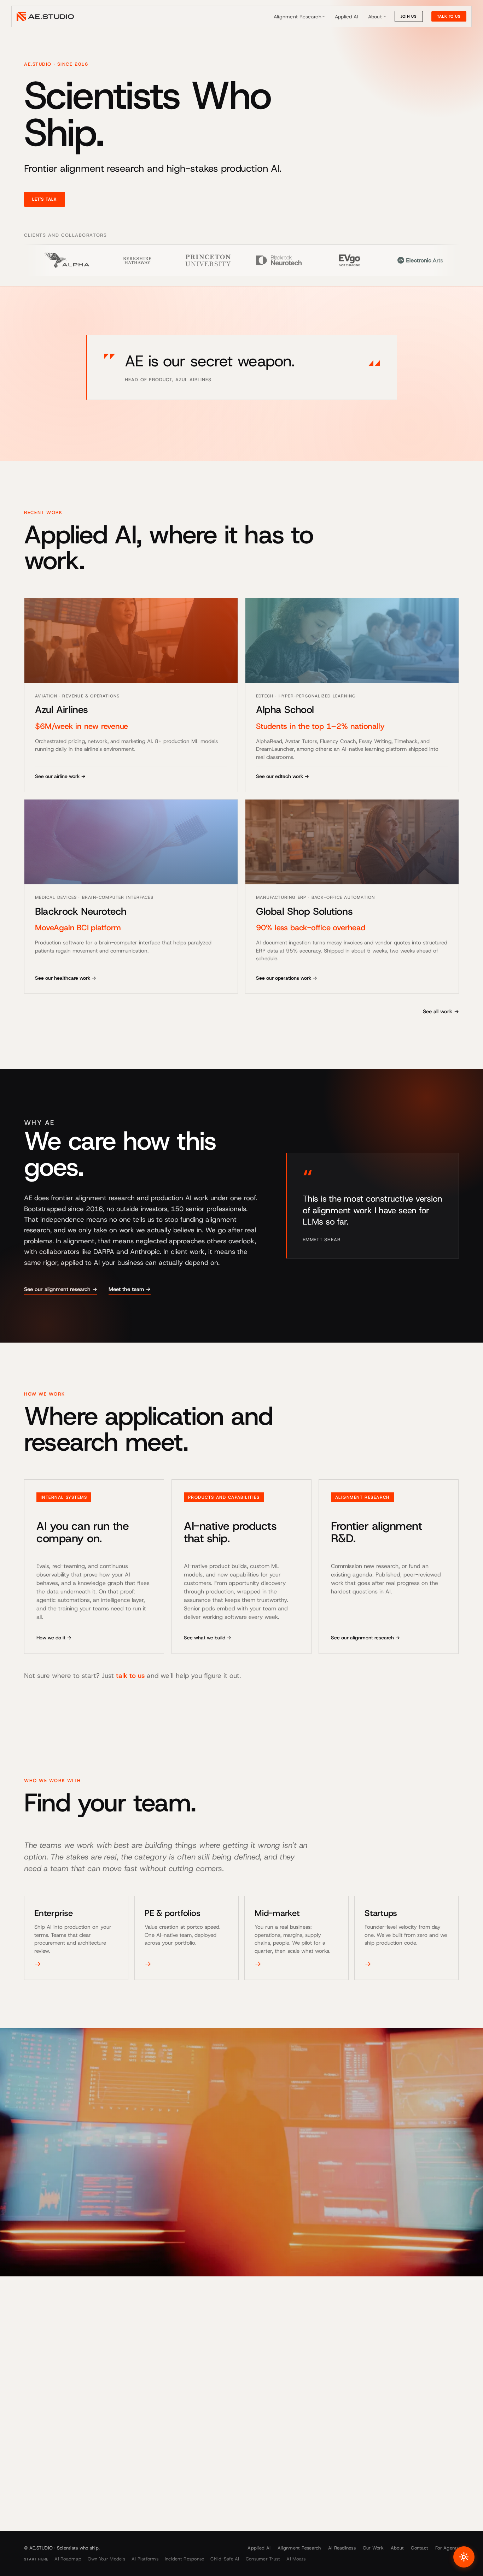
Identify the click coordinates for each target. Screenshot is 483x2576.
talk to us (130, 1676)
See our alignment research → (61, 1289)
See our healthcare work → (66, 978)
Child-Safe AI (225, 2559)
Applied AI (347, 17)
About (375, 17)
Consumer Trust (263, 2559)
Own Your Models (106, 2559)
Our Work (373, 2548)
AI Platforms (145, 2559)
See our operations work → (287, 978)
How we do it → (54, 1638)
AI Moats (296, 2559)
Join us (409, 16)
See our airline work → (60, 776)
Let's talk (45, 199)
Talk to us (449, 16)
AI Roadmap (68, 2559)
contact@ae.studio (48, 2503)
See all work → (441, 1012)
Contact (420, 2548)
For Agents (447, 2548)
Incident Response (184, 2559)
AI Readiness (342, 2548)
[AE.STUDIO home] (45, 17)
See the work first (106, 2453)
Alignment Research (298, 17)
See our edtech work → (283, 776)
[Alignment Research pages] (324, 17)
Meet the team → (130, 1289)
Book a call (48, 2453)
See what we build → (208, 1638)
